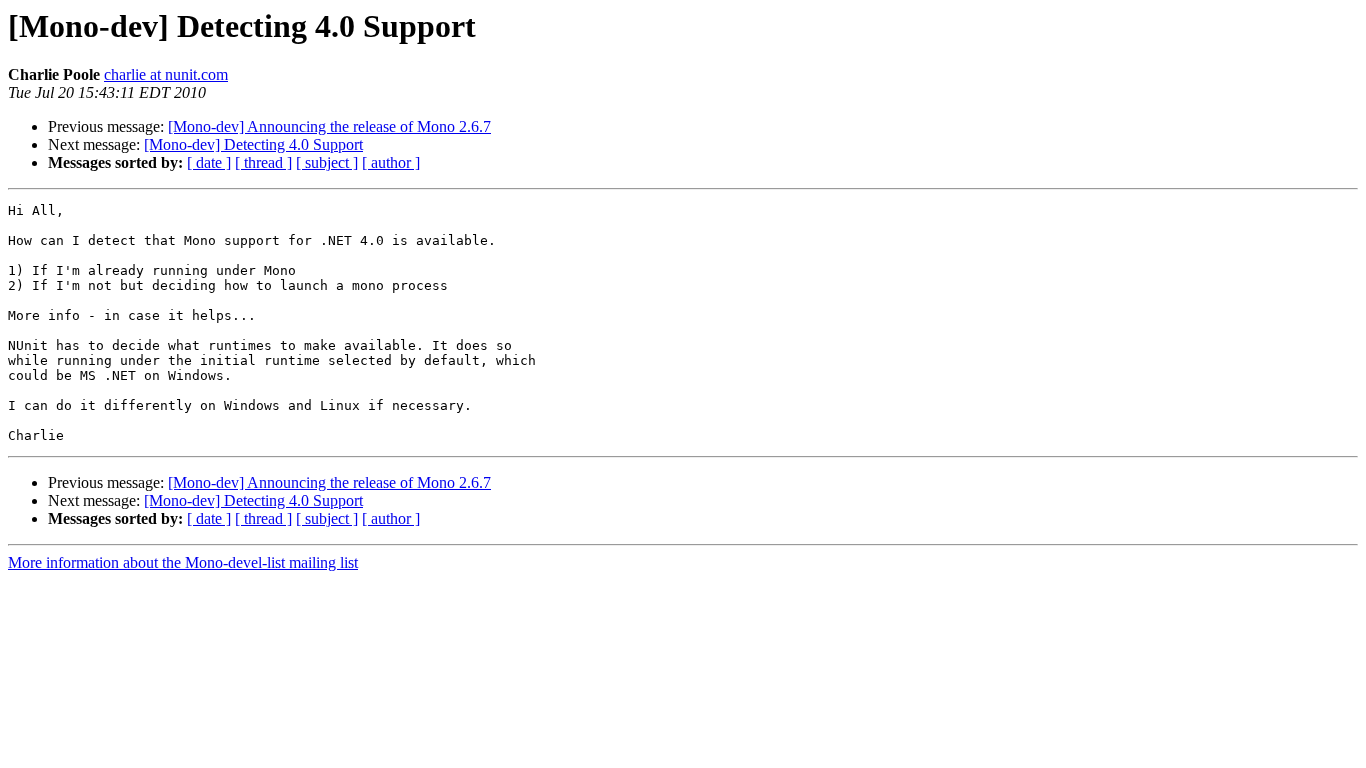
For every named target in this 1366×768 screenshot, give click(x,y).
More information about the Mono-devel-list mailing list (183, 562)
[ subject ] (327, 162)
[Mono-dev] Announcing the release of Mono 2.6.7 (329, 126)
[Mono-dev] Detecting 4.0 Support (253, 144)
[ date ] (209, 162)
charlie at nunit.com (166, 74)
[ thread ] (263, 162)
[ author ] (391, 162)
